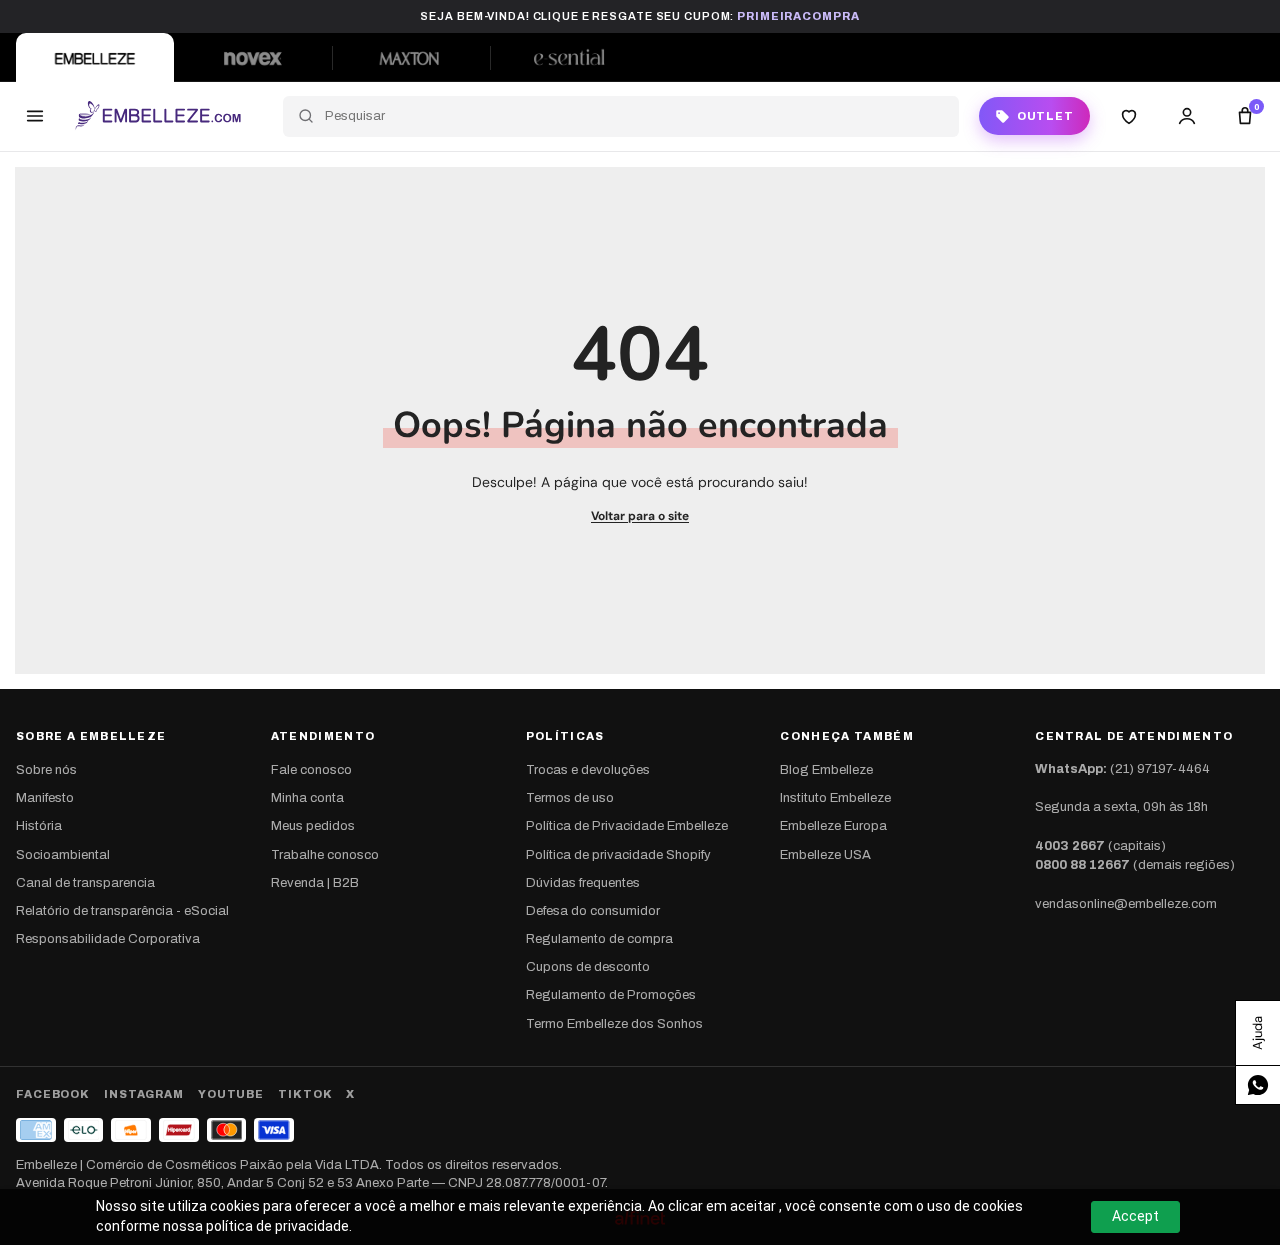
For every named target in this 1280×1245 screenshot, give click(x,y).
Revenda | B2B (315, 883)
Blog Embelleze (826, 770)
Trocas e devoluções (588, 770)
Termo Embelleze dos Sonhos (614, 1024)
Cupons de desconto (588, 967)
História (39, 826)
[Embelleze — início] (157, 116)
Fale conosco (311, 770)
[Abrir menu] (35, 116)
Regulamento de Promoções (611, 995)
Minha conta (307, 798)
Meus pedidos (313, 826)
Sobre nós (46, 770)
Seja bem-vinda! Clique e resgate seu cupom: (639, 16)
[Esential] (569, 57)
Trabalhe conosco (325, 855)
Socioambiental (63, 855)
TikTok (305, 1094)
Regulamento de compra (599, 939)
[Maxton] (411, 57)
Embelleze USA (825, 855)
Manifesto (45, 798)
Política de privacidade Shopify (618, 855)
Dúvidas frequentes (583, 883)
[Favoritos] (1129, 116)
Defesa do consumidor (593, 911)
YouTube (231, 1094)
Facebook (53, 1094)
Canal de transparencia (85, 883)
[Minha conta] (1187, 116)
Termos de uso (570, 798)
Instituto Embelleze (835, 798)
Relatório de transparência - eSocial (122, 911)
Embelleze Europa (833, 826)
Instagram (144, 1094)
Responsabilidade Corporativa (108, 939)
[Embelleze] (95, 57)
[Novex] (253, 57)
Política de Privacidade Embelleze (627, 826)
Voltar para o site (640, 516)
